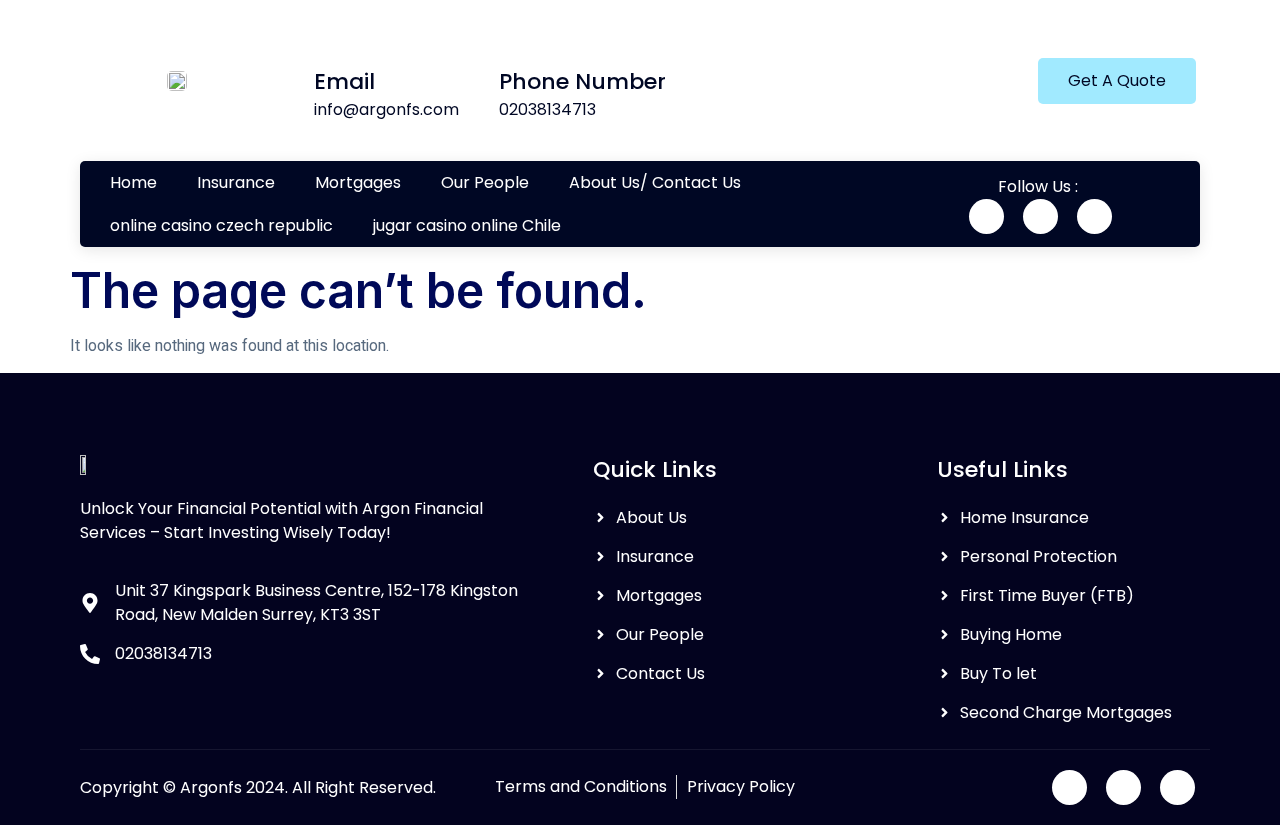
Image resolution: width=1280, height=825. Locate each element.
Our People (485, 182)
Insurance (236, 182)
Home (133, 182)
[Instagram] (1094, 216)
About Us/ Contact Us (655, 182)
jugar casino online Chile (467, 225)
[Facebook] (986, 216)
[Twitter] (1040, 216)
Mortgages (358, 182)
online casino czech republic (221, 225)
